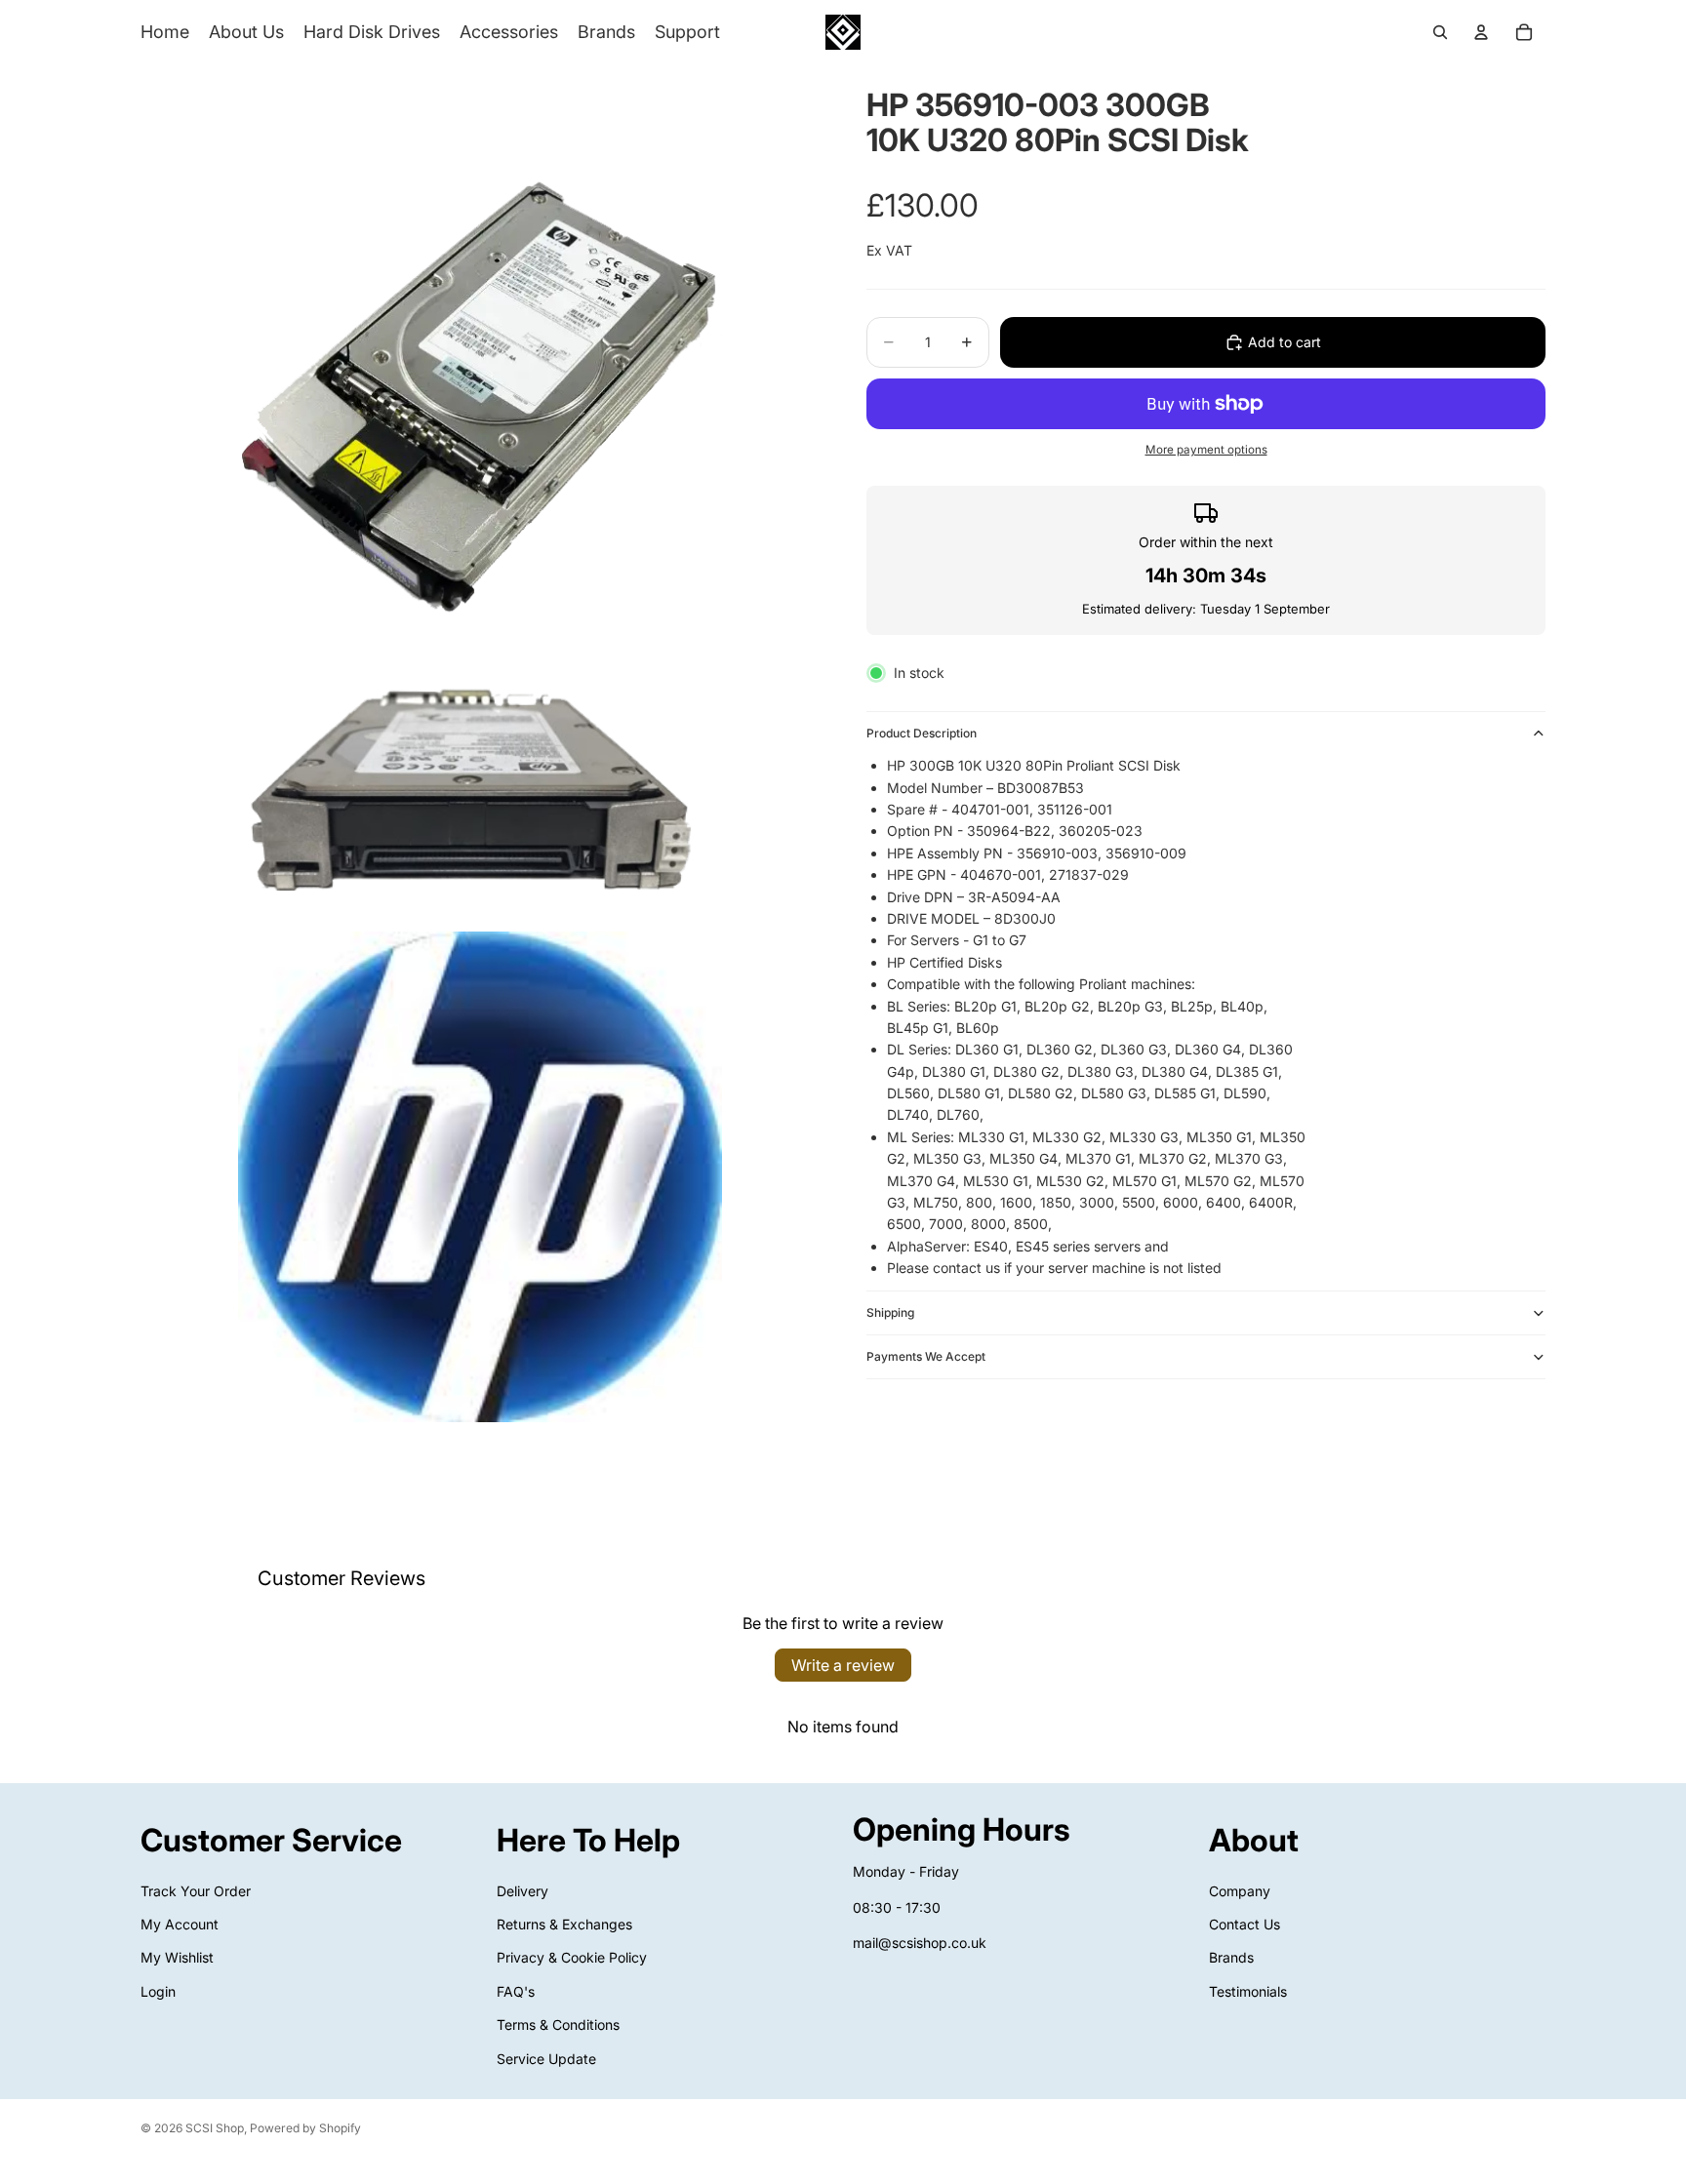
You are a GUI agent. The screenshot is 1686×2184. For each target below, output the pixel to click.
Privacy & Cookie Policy (572, 1958)
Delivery (522, 1891)
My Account (180, 1924)
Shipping (890, 1312)
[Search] (1440, 32)
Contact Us (1244, 1924)
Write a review (843, 1665)
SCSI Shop (215, 2128)
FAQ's (516, 1991)
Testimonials (1248, 1991)
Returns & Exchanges (564, 1924)
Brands (1231, 1958)
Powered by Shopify (305, 2128)
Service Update (546, 2059)
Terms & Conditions (558, 2025)
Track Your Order (196, 1891)
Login (158, 1991)
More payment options (1206, 450)
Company (1240, 1891)
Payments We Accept (926, 1356)
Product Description (922, 733)
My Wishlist (177, 1958)
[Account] (1481, 32)
